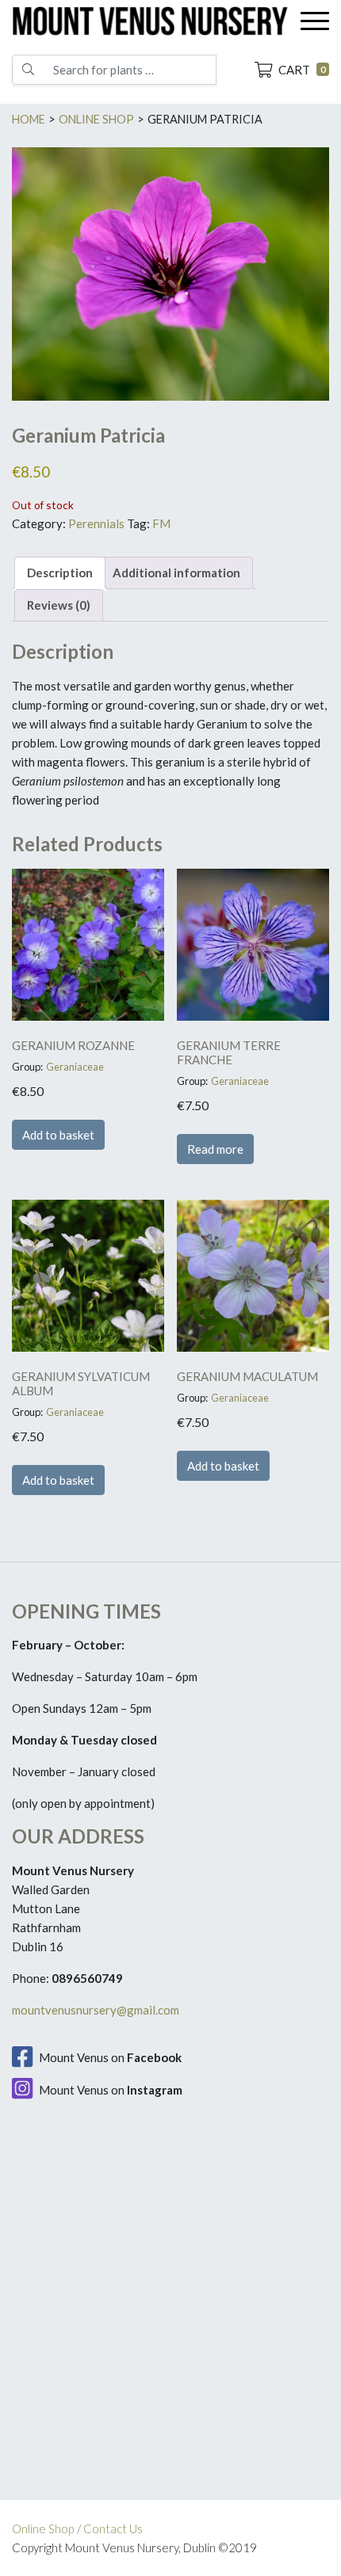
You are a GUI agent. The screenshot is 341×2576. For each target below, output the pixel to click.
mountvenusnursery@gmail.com (96, 2010)
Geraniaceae (75, 1067)
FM (161, 523)
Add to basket (58, 1135)
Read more (215, 1149)
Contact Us (113, 2528)
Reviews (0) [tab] (59, 605)
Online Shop (43, 2528)
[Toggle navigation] (315, 21)
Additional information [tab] (176, 573)
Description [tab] (60, 573)
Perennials (96, 523)
